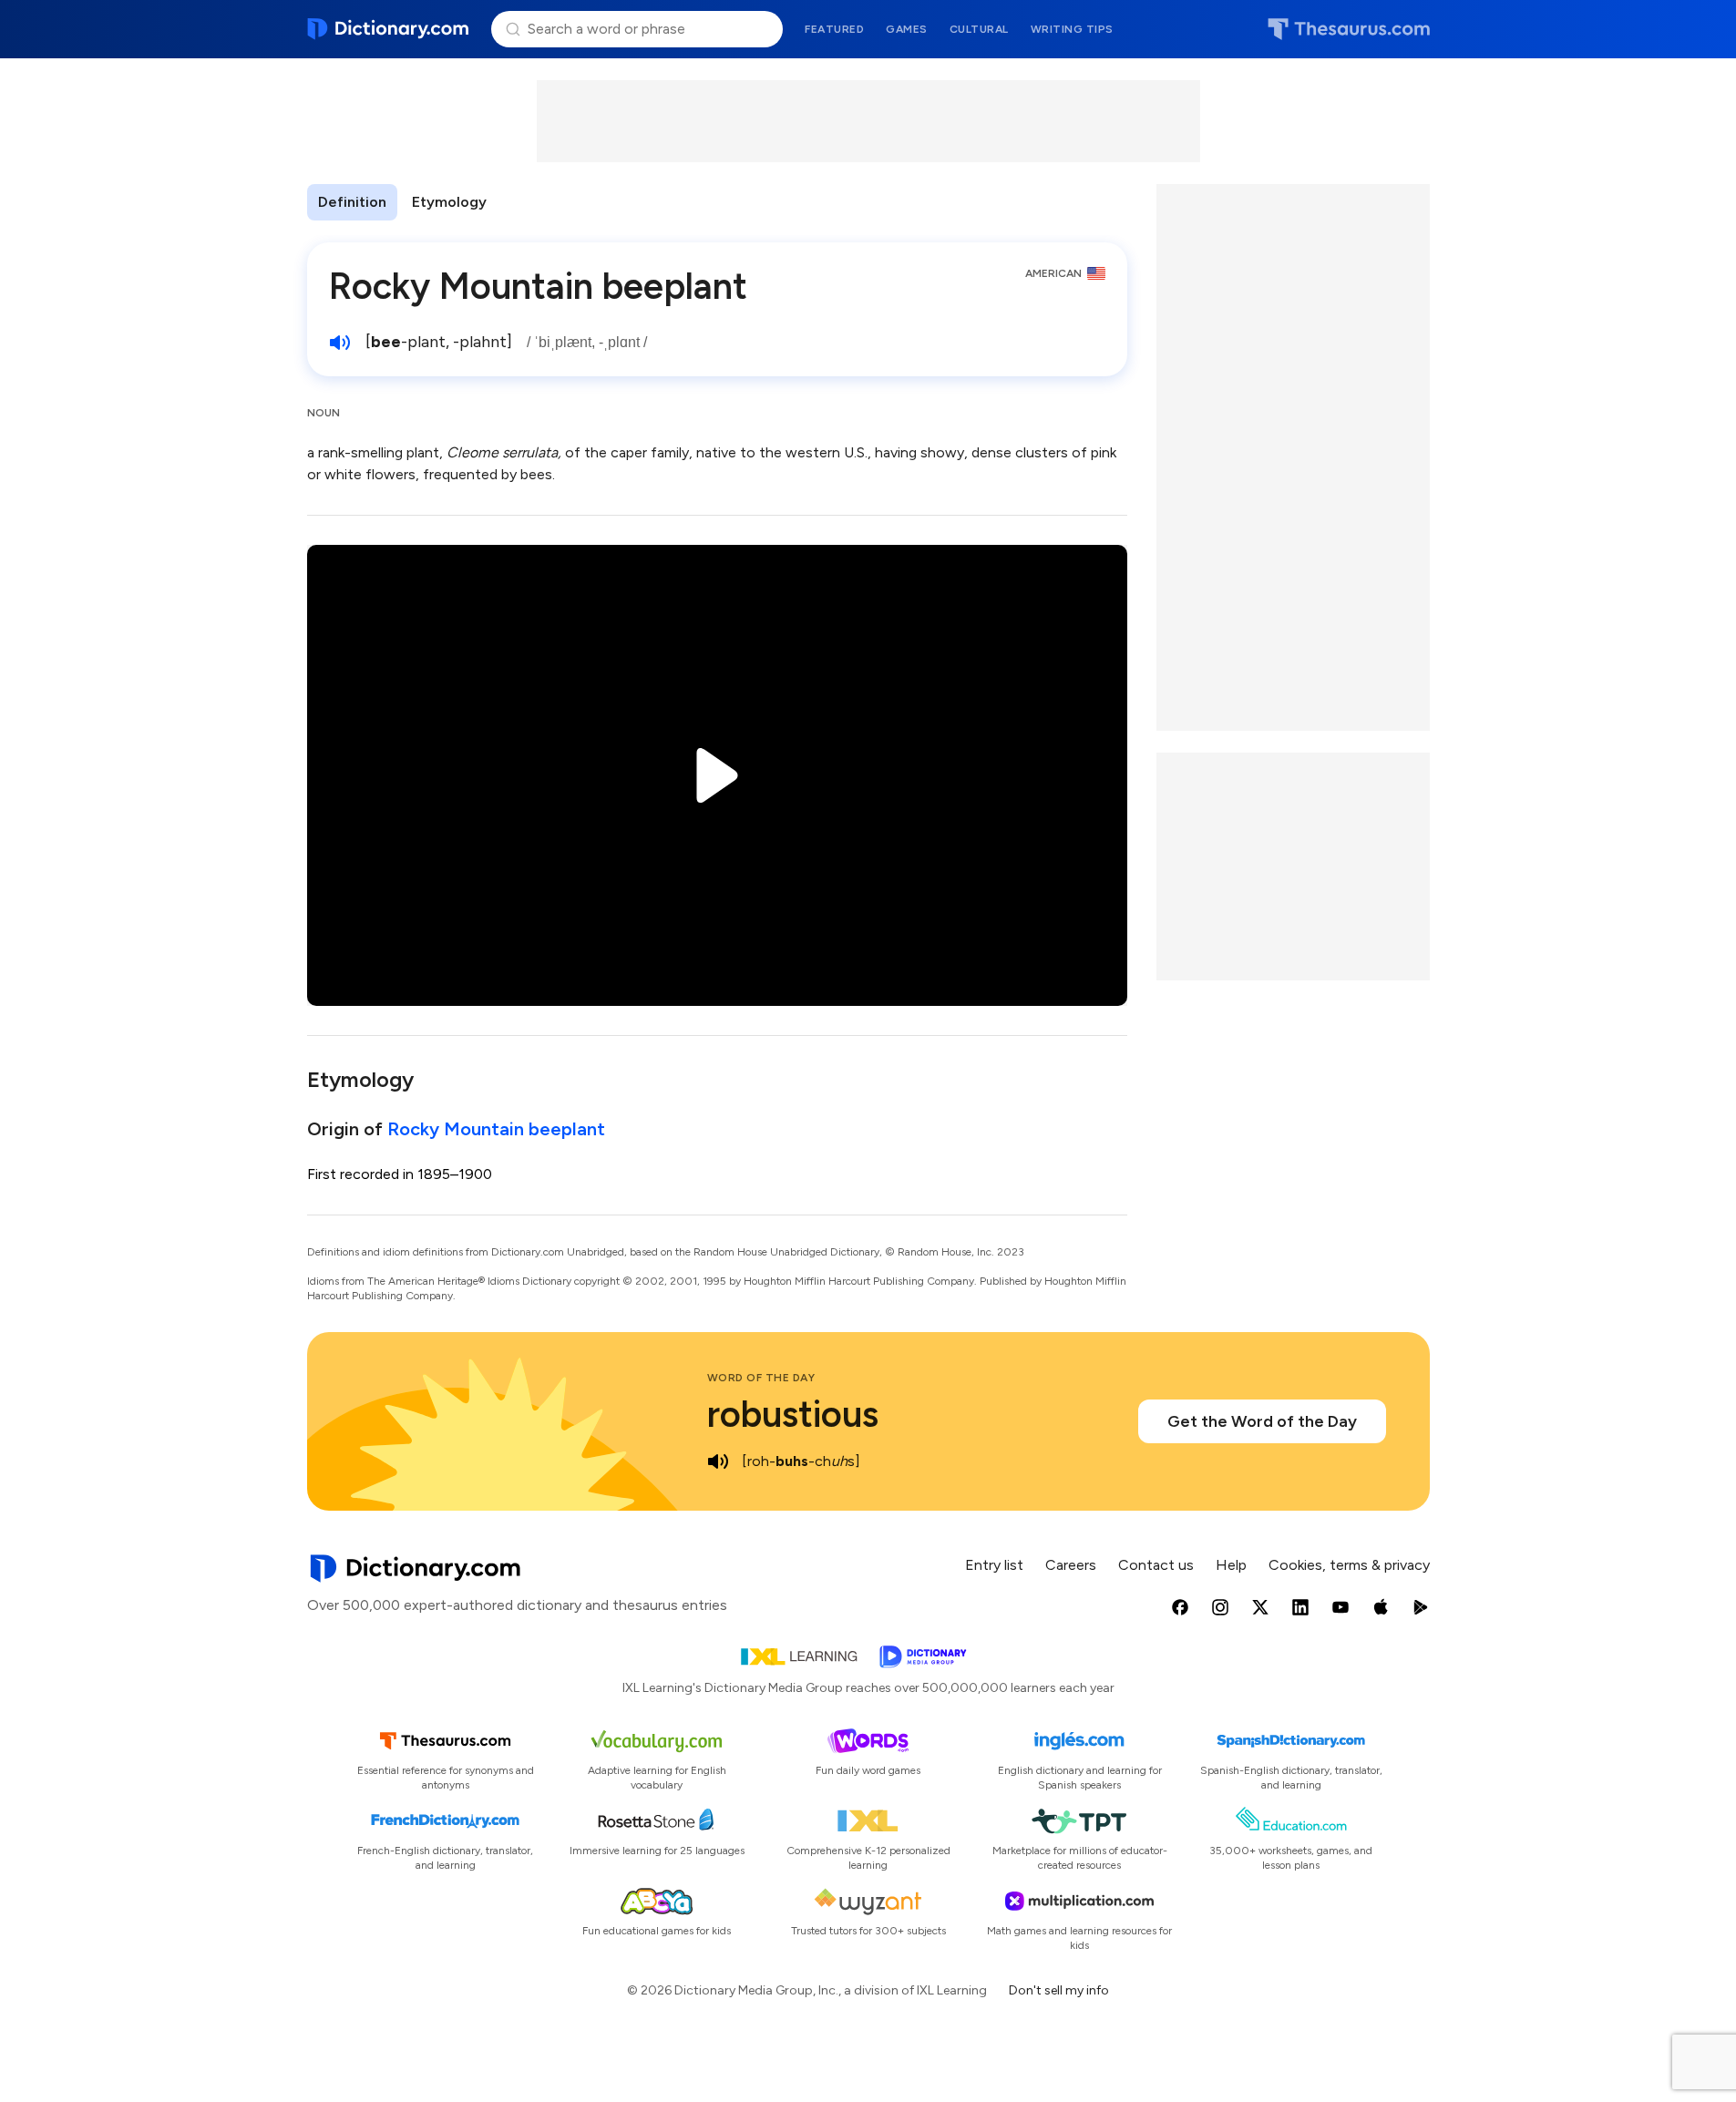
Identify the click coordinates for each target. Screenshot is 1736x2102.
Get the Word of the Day (1262, 1421)
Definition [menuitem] (352, 202)
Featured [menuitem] (834, 29)
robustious (793, 1414)
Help (1231, 1565)
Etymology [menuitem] (449, 202)
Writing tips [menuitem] (1072, 29)
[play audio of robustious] (718, 1461)
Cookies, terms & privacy (1349, 1565)
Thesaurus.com (1349, 29)
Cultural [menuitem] (979, 29)
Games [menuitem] (907, 29)
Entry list (994, 1565)
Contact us (1156, 1565)
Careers (1071, 1565)
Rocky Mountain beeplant (496, 1129)
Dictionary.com (389, 29)
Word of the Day (761, 1378)
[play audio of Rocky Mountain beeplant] (340, 343)
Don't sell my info (1059, 1990)
